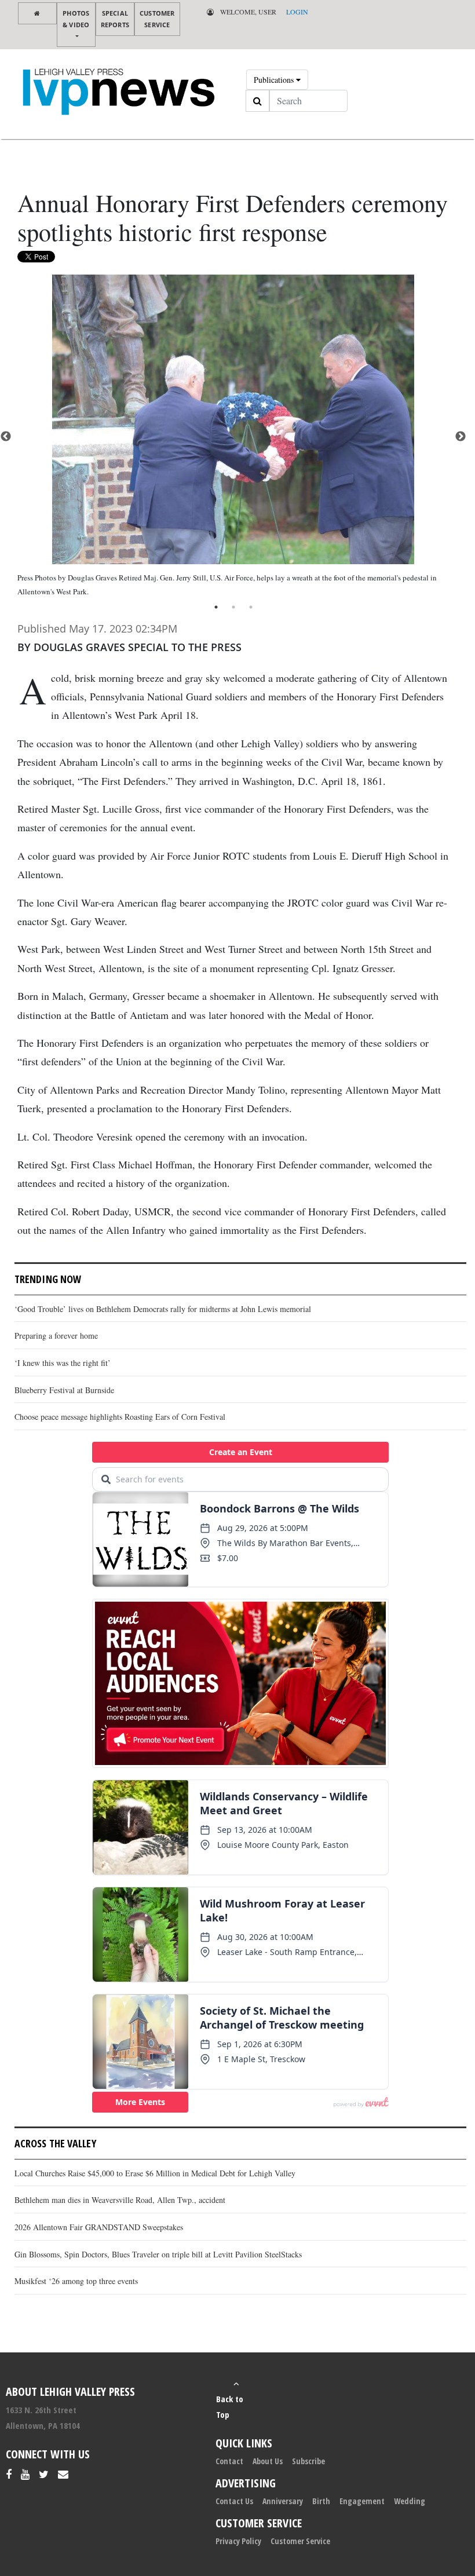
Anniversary (283, 2501)
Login (297, 12)
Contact (229, 2461)
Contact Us (234, 2501)
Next (461, 437)
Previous (6, 437)
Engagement (362, 2501)
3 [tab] (251, 607)
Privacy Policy (238, 2541)
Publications (275, 80)
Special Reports (115, 19)
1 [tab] (216, 607)
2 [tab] (233, 607)
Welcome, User (247, 12)
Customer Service (157, 19)
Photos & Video (76, 19)
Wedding (410, 2501)
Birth (321, 2501)
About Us (268, 2461)
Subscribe (308, 2461)
